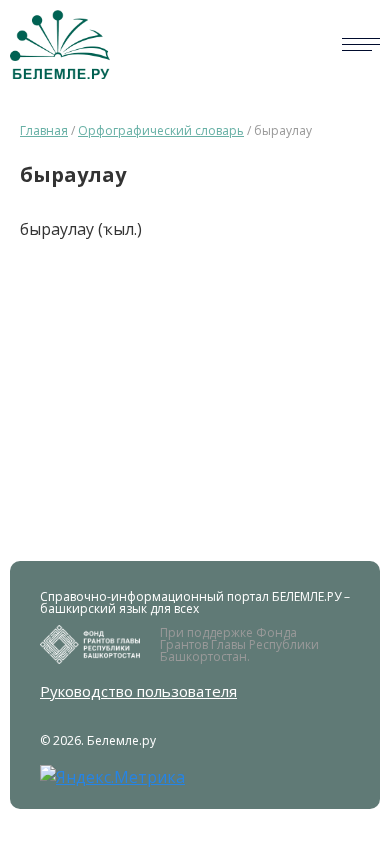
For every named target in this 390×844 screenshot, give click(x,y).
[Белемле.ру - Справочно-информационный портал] (60, 44)
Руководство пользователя (138, 691)
